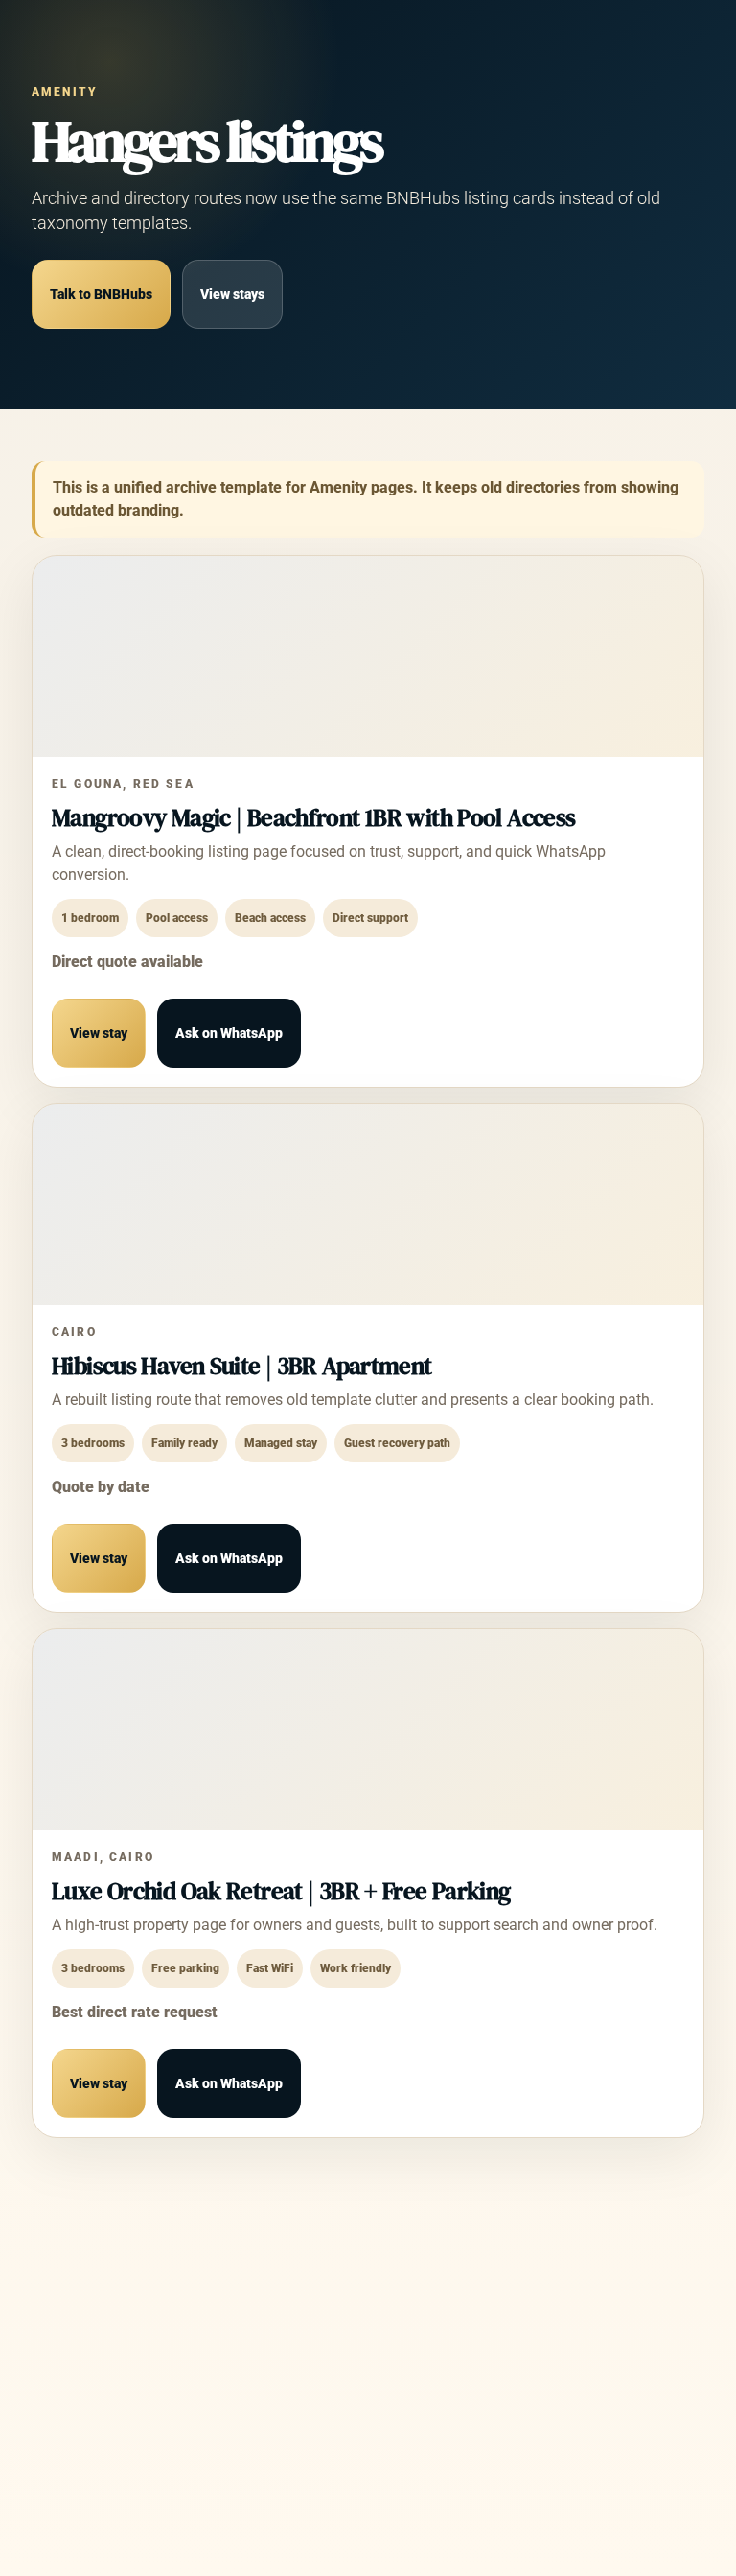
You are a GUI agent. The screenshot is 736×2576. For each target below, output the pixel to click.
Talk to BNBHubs (101, 294)
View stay (99, 1033)
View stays (232, 294)
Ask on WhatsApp (229, 1033)
